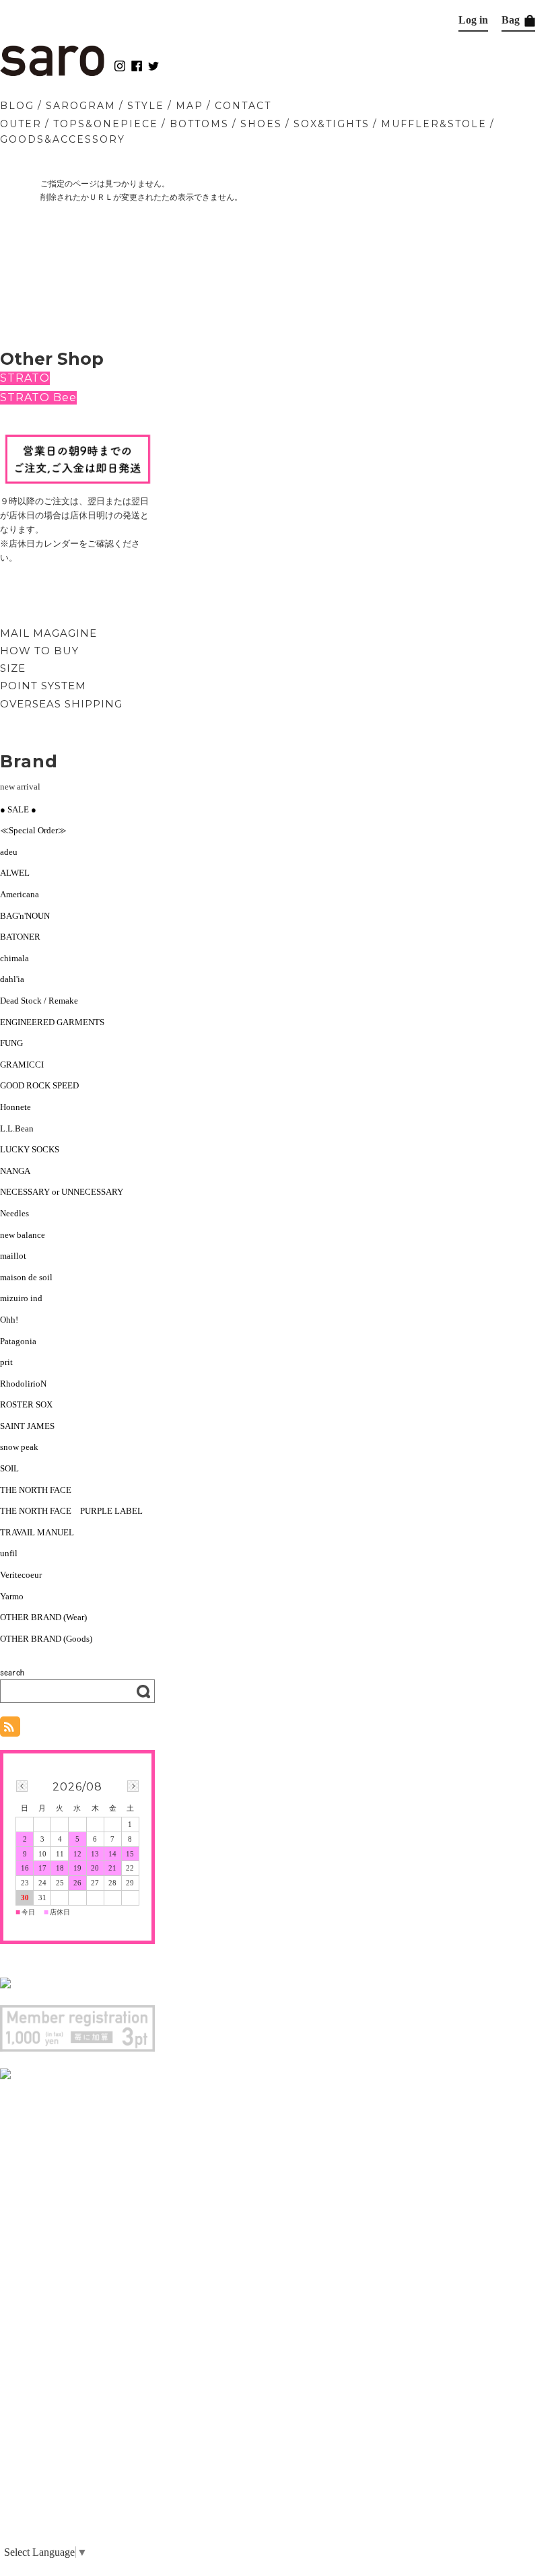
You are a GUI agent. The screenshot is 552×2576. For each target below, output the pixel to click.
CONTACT (243, 106)
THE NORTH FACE (36, 1490)
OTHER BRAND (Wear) (43, 1617)
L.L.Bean (17, 1128)
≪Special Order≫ (33, 830)
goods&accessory (63, 139)
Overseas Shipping (61, 704)
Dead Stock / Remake (39, 1001)
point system (43, 686)
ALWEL (15, 873)
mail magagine (48, 633)
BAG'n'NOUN (25, 916)
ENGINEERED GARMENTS (57, 1022)
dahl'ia (12, 979)
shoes (261, 124)
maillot (13, 1256)
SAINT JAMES (27, 1426)
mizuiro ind (21, 1298)
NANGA (15, 1171)
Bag (512, 20)
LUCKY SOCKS (30, 1149)
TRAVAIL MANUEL (37, 1532)
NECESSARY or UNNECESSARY (62, 1192)
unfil (9, 1553)
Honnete (15, 1107)
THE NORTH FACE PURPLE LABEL (71, 1511)
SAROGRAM (81, 106)
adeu (9, 852)
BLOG (17, 106)
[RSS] (10, 1730)
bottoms (199, 124)
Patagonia (18, 1341)
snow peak (19, 1447)
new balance (23, 1235)
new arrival (20, 787)
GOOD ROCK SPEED (39, 1085)
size (13, 668)
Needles (14, 1213)
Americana (20, 894)
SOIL (9, 1468)
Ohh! (9, 1320)
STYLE (146, 106)
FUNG (16, 1043)
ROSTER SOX (26, 1404)
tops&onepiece (106, 124)
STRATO (25, 378)
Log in (473, 20)
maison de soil (26, 1277)
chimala (14, 958)
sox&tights (332, 124)
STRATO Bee (38, 397)
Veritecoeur (21, 1575)
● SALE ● (18, 809)
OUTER (21, 124)
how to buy (39, 651)
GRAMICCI (22, 1065)
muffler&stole (434, 124)
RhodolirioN (23, 1384)
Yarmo (12, 1596)
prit (6, 1362)
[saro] (52, 73)
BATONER (20, 937)
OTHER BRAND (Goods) (46, 1639)
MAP (189, 106)
